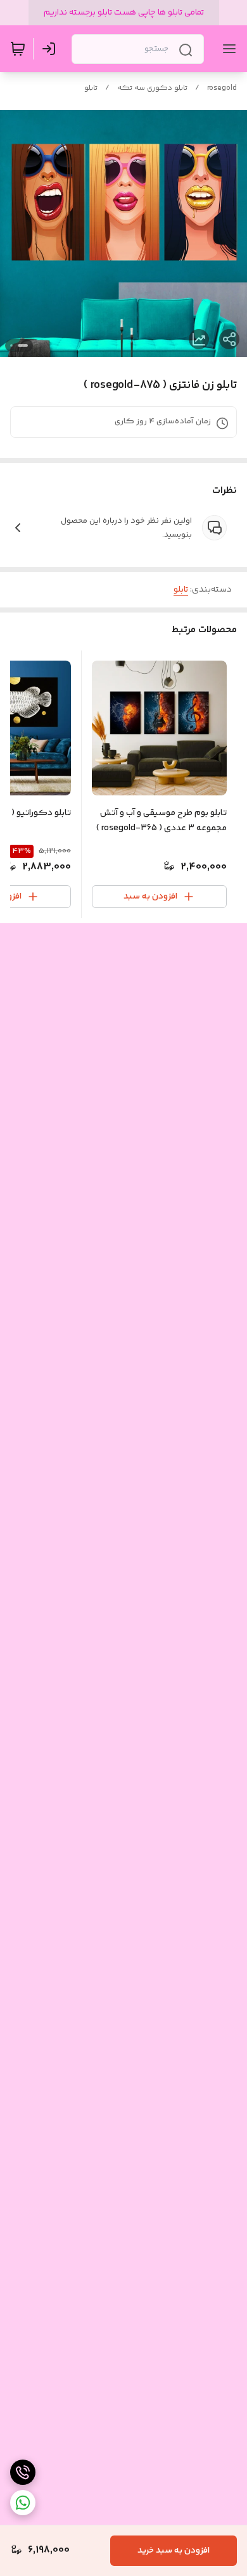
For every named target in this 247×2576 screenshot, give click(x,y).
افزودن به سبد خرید (174, 2551)
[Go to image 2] (11, 345)
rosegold (222, 88)
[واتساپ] (23, 2503)
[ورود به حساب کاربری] (51, 49)
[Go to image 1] (23, 345)
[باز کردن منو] (227, 49)
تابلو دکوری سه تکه (152, 88)
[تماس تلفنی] (23, 2472)
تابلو (91, 88)
